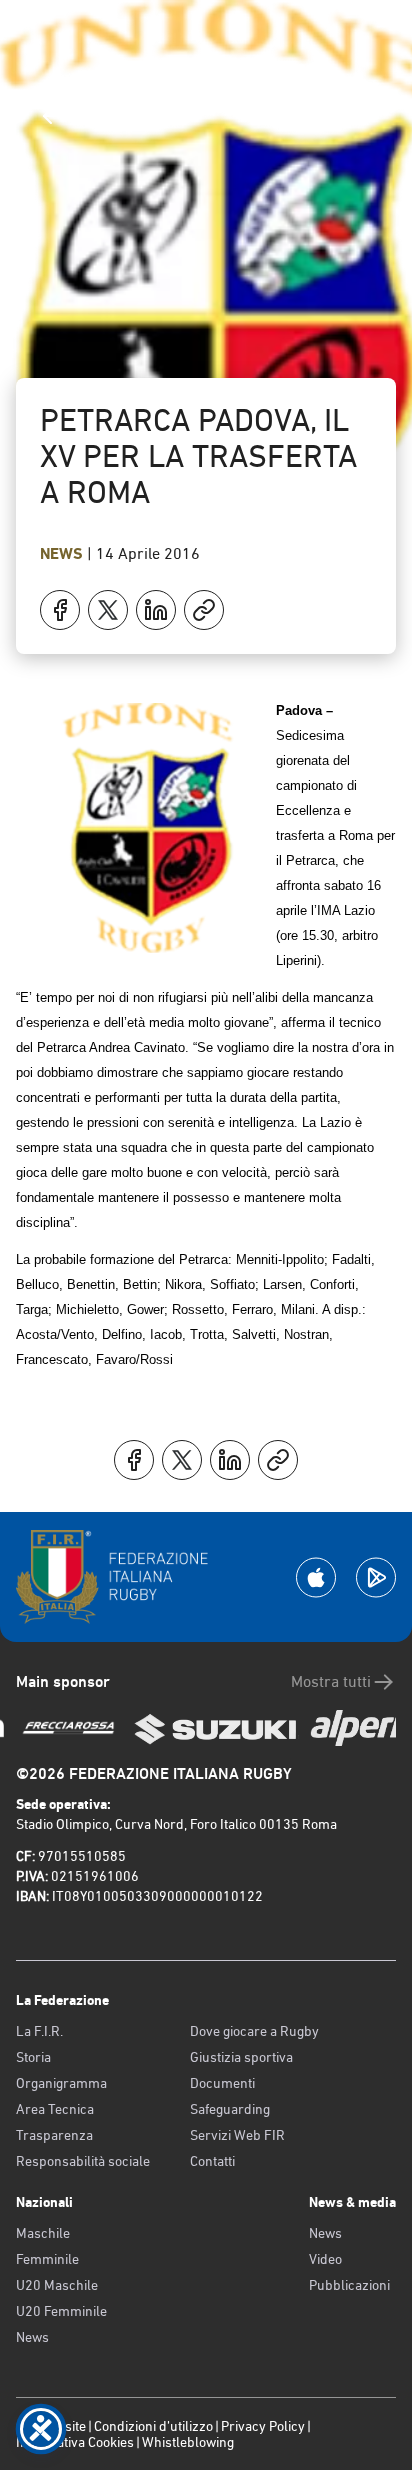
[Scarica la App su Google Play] (376, 1577)
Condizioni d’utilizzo (153, 2426)
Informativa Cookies (75, 2442)
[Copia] (204, 610)
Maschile (43, 2233)
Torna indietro (121, 115)
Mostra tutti (331, 1681)
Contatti (212, 2161)
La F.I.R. (39, 2031)
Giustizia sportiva (241, 2057)
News (63, 553)
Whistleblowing (188, 2442)
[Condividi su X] (108, 610)
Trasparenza (54, 2135)
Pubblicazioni (349, 2285)
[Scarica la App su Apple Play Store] (316, 1577)
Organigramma (61, 2083)
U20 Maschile (57, 2285)
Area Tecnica (55, 2109)
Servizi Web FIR (237, 2135)
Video (325, 2259)
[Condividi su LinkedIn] (156, 610)
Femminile (47, 2259)
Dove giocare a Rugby (254, 2031)
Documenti (222, 2083)
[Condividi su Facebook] (60, 610)
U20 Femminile (61, 2311)
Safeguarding (230, 2109)
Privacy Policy (263, 2426)
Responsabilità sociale (83, 2161)
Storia (33, 2057)
